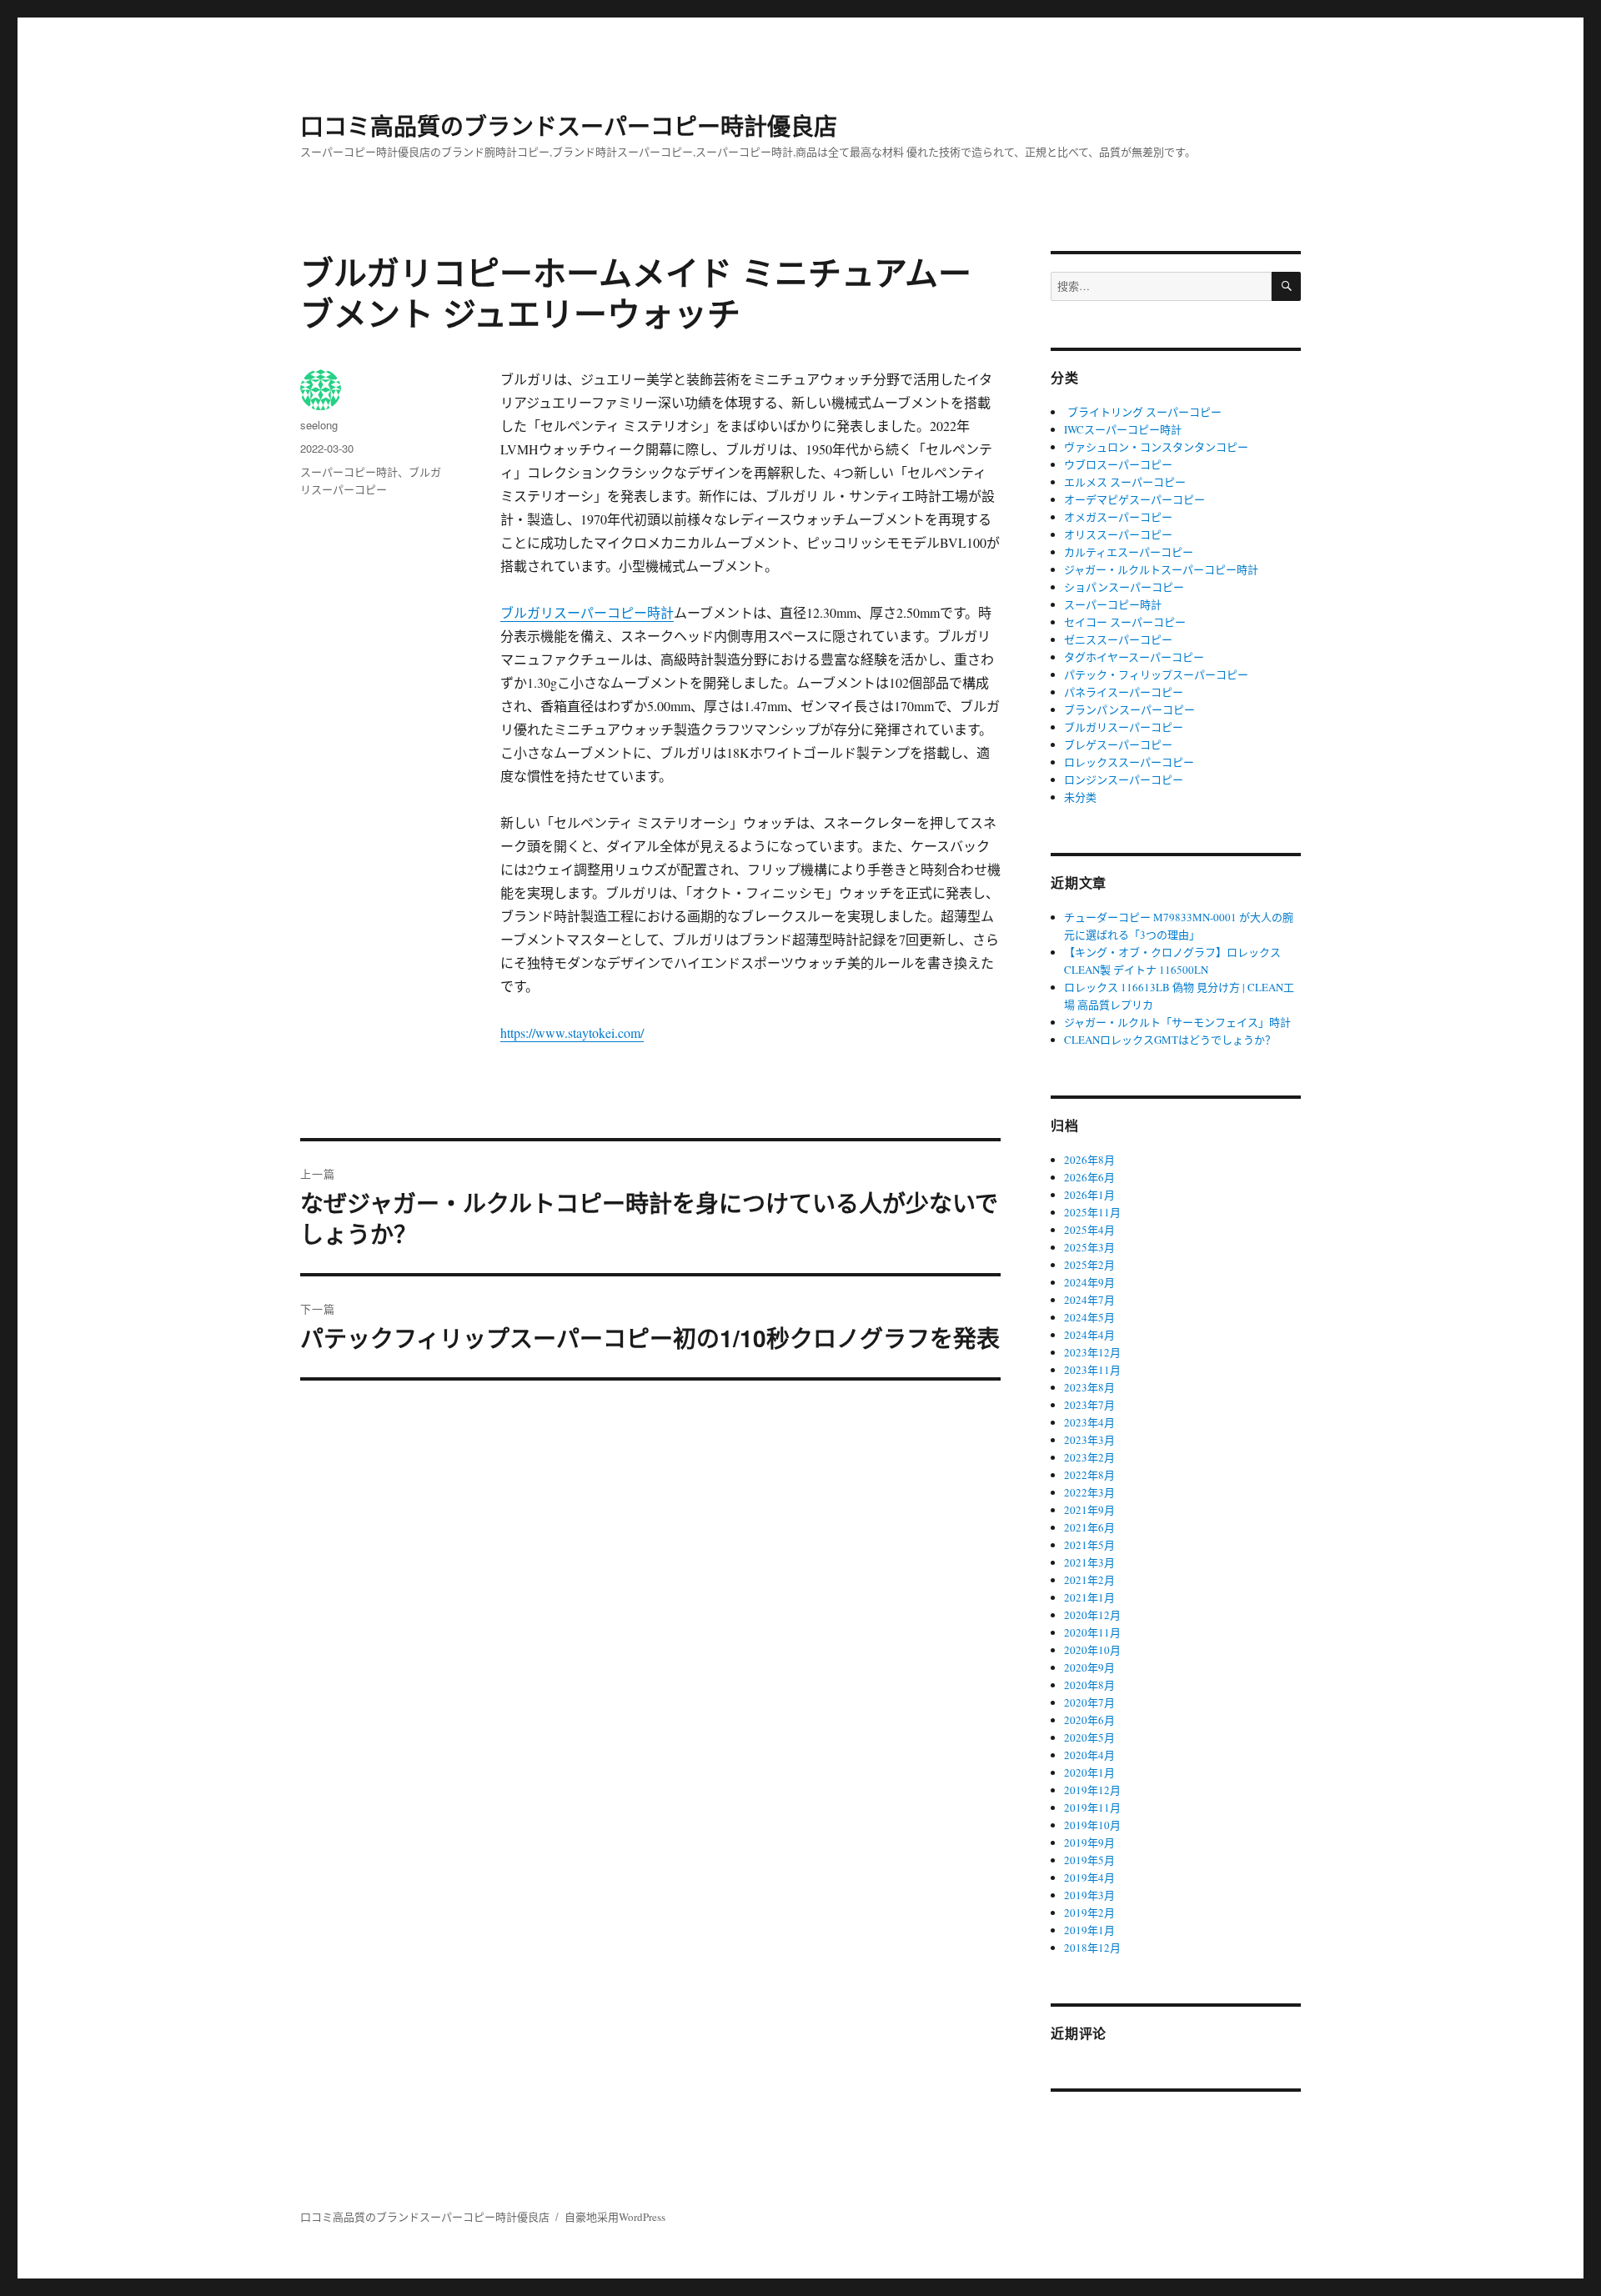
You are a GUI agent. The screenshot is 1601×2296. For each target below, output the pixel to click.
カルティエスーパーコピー (1129, 552)
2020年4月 (1089, 1755)
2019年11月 (1092, 1807)
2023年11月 (1092, 1370)
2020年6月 (1089, 1720)
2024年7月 (1089, 1300)
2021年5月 (1089, 1545)
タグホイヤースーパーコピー (1134, 657)
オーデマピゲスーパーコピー (1134, 499)
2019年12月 (1092, 1790)
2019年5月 (1089, 1860)
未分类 (1080, 797)
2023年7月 (1089, 1405)
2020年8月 (1089, 1685)
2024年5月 (1089, 1317)
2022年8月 (1089, 1475)
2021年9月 (1089, 1510)
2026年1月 (1089, 1195)
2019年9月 (1089, 1842)
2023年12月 (1092, 1352)
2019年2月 (1089, 1912)
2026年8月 (1089, 1160)
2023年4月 (1089, 1422)
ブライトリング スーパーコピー (1143, 412)
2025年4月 (1089, 1230)
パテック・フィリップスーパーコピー (1156, 674)
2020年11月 (1092, 1632)
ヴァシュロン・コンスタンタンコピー (1156, 447)
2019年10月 (1092, 1825)
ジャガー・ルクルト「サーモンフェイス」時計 (1177, 1022)
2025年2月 (1089, 1265)
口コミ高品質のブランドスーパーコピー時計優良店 (569, 125)
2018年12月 (1092, 1948)
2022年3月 (1089, 1492)
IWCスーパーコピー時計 (1123, 429)
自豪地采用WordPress (615, 2217)
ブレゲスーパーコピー (1118, 744)
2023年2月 (1089, 1457)
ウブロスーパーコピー (1118, 464)
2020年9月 (1089, 1667)
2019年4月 (1089, 1877)
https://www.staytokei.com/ (572, 1033)
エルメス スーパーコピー (1125, 482)
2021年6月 (1089, 1527)
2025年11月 (1092, 1212)
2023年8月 (1089, 1387)
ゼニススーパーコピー (1118, 639)
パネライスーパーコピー (1124, 692)
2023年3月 (1089, 1440)
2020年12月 (1092, 1615)
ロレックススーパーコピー (1129, 762)
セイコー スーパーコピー (1125, 622)
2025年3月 (1089, 1247)
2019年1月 (1089, 1930)
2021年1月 (1089, 1597)
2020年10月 (1092, 1650)
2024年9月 (1089, 1282)
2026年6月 (1089, 1177)
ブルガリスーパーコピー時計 (587, 612)
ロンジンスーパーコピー (1124, 780)
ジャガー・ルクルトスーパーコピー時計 (1161, 569)
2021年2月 (1089, 1580)
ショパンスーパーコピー (1124, 587)
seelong (319, 425)
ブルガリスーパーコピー (1124, 727)
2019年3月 (1089, 1895)
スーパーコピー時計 (349, 471)
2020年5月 (1089, 1737)
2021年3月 (1089, 1562)
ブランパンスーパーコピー (1129, 709)
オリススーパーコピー (1118, 534)
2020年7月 (1089, 1702)
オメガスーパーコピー (1118, 517)
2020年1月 (1089, 1772)
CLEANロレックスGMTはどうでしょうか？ (1170, 1040)
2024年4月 (1089, 1335)
